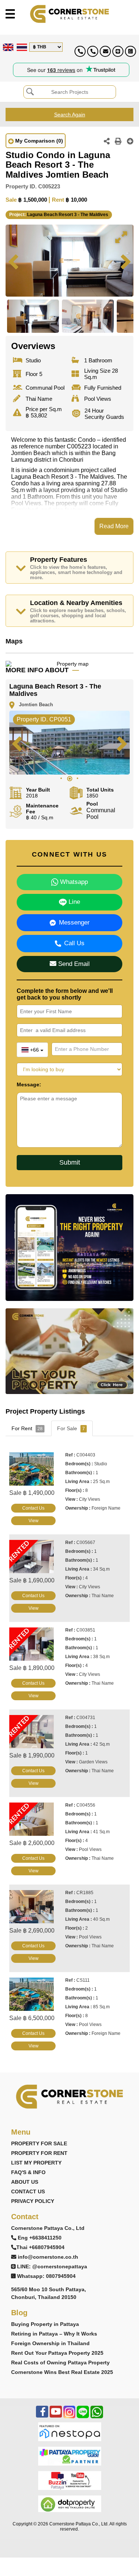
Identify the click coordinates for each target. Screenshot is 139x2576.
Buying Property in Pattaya (45, 2324)
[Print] (118, 142)
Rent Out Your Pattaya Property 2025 (57, 2353)
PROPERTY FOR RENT (39, 2153)
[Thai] (21, 47)
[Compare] (130, 142)
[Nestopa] (70, 2431)
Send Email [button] (73, 964)
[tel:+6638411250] (80, 51)
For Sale (71, 1428)
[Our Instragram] (69, 2416)
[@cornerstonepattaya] (118, 51)
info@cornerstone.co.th (48, 2257)
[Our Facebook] (42, 2416)
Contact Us (33, 1508)
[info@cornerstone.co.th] (105, 51)
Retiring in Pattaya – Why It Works (54, 2334)
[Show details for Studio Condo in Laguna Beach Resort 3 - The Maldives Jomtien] (34, 1469)
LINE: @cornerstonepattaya (52, 2266)
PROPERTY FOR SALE (39, 2143)
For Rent (27, 1428)
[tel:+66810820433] (93, 51)
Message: (29, 1084)
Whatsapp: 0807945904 (46, 2276)
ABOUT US (25, 2182)
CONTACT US (28, 2191)
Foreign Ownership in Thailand (50, 2343)
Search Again (70, 115)
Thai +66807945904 (40, 2247)
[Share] (107, 142)
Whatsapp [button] (73, 882)
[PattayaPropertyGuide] (70, 2456)
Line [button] (73, 902)
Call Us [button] (74, 943)
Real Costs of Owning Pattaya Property (60, 2363)
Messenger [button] (74, 923)
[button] (121, 237)
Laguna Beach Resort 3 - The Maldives (68, 215)
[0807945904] (130, 51)
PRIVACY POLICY (33, 2201)
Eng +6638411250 (40, 2238)
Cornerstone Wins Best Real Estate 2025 (62, 2372)
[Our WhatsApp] (97, 2416)
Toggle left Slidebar (10, 14)
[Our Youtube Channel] (56, 2416)
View (34, 1521)
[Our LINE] (83, 2416)
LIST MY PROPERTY (36, 2163)
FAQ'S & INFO (28, 2172)
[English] (7, 47)
